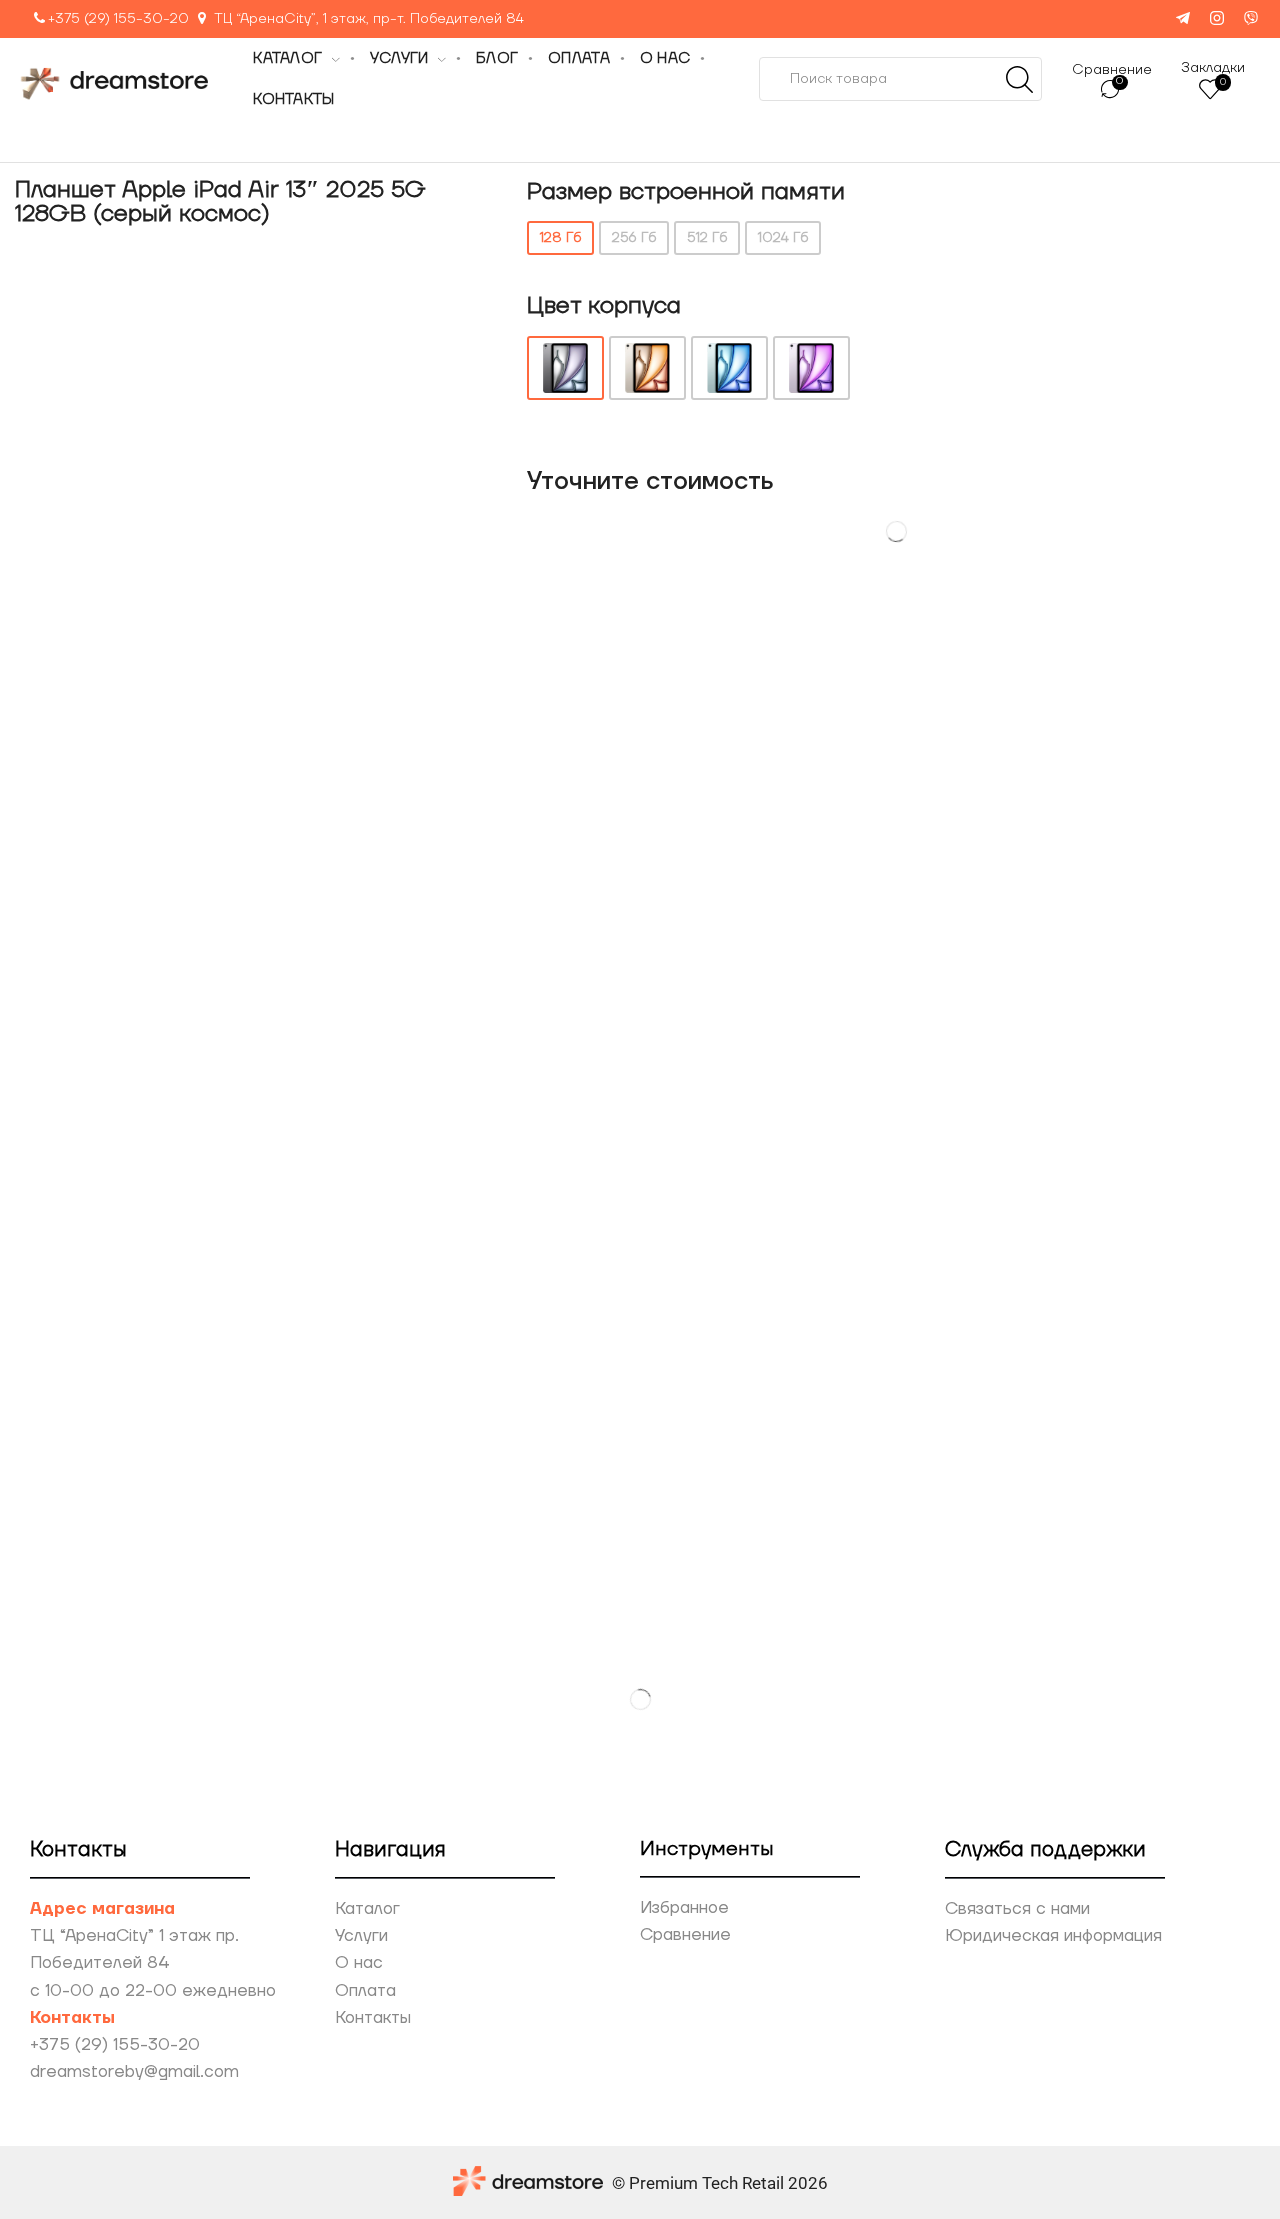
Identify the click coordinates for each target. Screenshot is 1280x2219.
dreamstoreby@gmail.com (134, 2072)
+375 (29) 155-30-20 (118, 19)
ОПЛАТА (579, 58)
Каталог (367, 1909)
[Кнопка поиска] (1020, 79)
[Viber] (1251, 19)
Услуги (361, 1936)
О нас (359, 1963)
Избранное (684, 1908)
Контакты (373, 2018)
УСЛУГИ (399, 58)
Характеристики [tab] (709, 700)
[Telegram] (1183, 19)
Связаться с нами (1017, 1909)
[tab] (534, 700)
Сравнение (685, 1935)
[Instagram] (1217, 19)
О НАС (665, 58)
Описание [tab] (534, 700)
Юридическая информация (1053, 1936)
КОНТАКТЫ (293, 99)
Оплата (365, 1991)
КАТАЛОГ (287, 58)
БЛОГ (497, 58)
